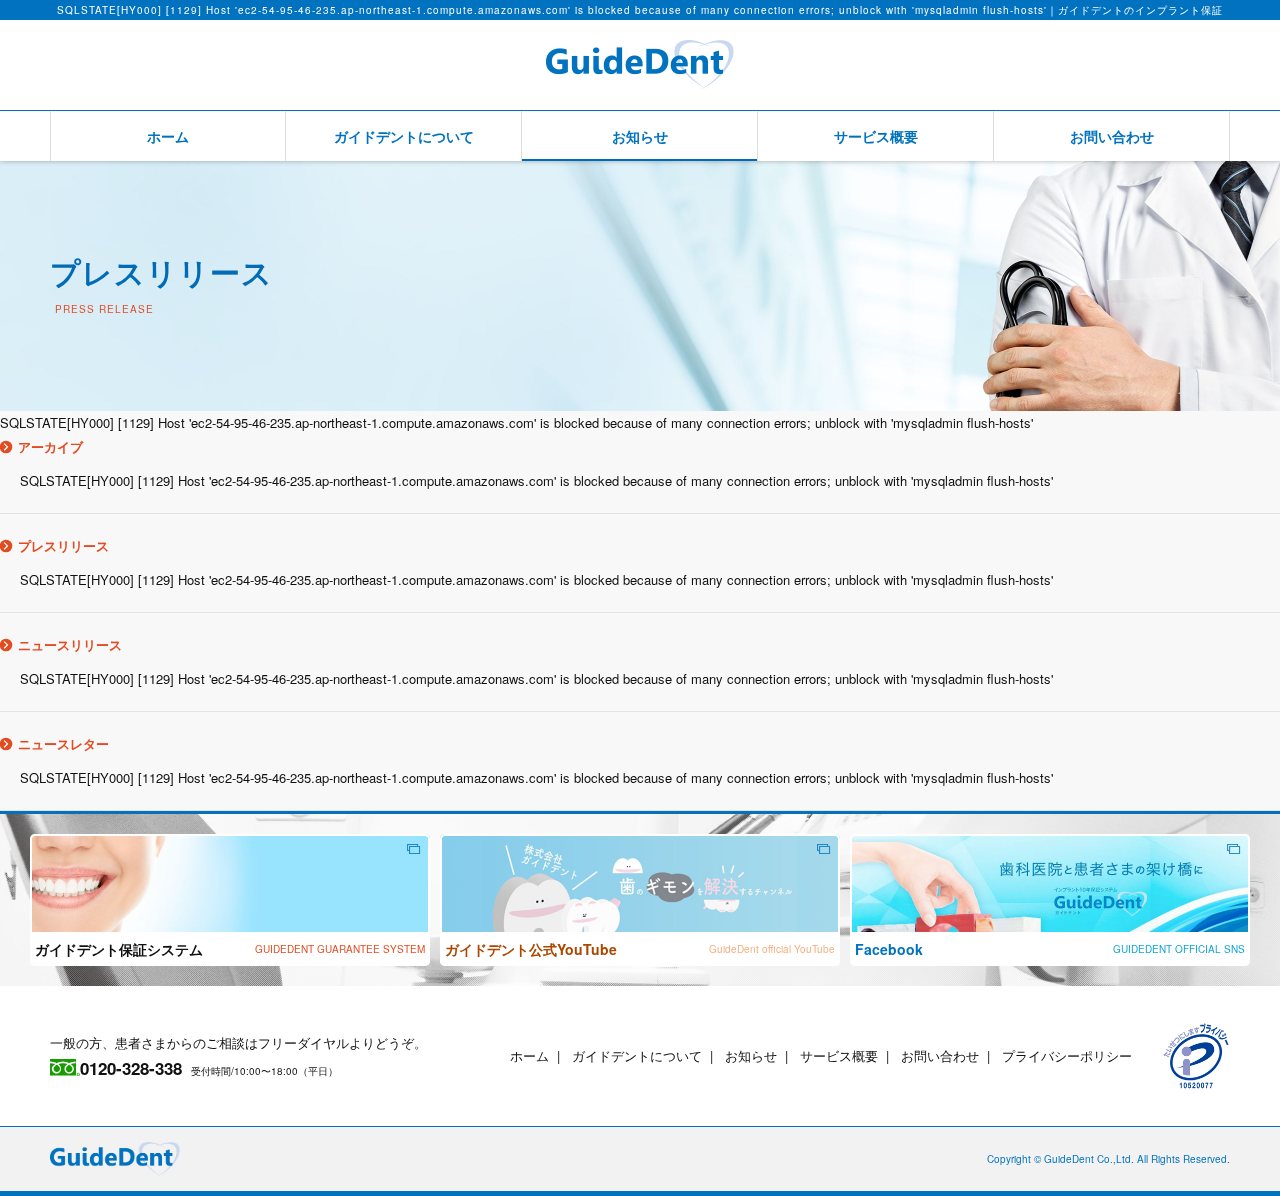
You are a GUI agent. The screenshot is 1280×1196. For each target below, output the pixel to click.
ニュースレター (63, 743)
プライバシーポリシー (1067, 1055)
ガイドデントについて (404, 136)
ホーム (168, 136)
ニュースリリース (70, 644)
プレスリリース (63, 545)
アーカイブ (50, 446)
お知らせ (640, 136)
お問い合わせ (1112, 136)
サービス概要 (876, 136)
